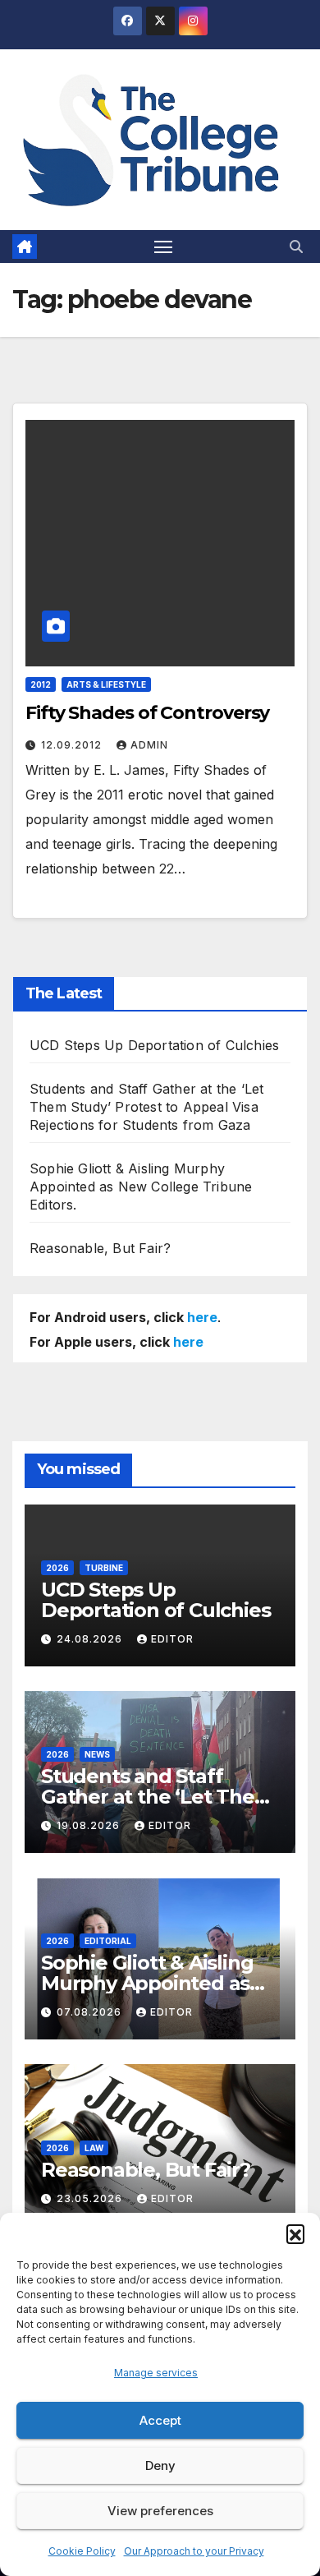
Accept (160, 2420)
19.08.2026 (90, 1825)
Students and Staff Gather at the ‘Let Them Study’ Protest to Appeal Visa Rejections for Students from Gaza (146, 1107)
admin (149, 745)
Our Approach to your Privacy (194, 2551)
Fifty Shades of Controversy (147, 713)
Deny (160, 2465)
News (97, 1754)
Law (94, 2148)
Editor (172, 1639)
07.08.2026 (91, 2012)
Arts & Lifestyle (106, 684)
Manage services (156, 2373)
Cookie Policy (82, 2551)
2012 (41, 684)
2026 (57, 1568)
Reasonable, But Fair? (100, 1248)
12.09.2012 (73, 745)
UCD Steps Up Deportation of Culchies (154, 1045)
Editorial (108, 1941)
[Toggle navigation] (163, 247)
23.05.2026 (91, 2198)
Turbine (104, 1568)
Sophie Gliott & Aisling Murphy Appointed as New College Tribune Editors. (141, 1187)
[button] (295, 2233)
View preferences (160, 2511)
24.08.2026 (91, 1639)
